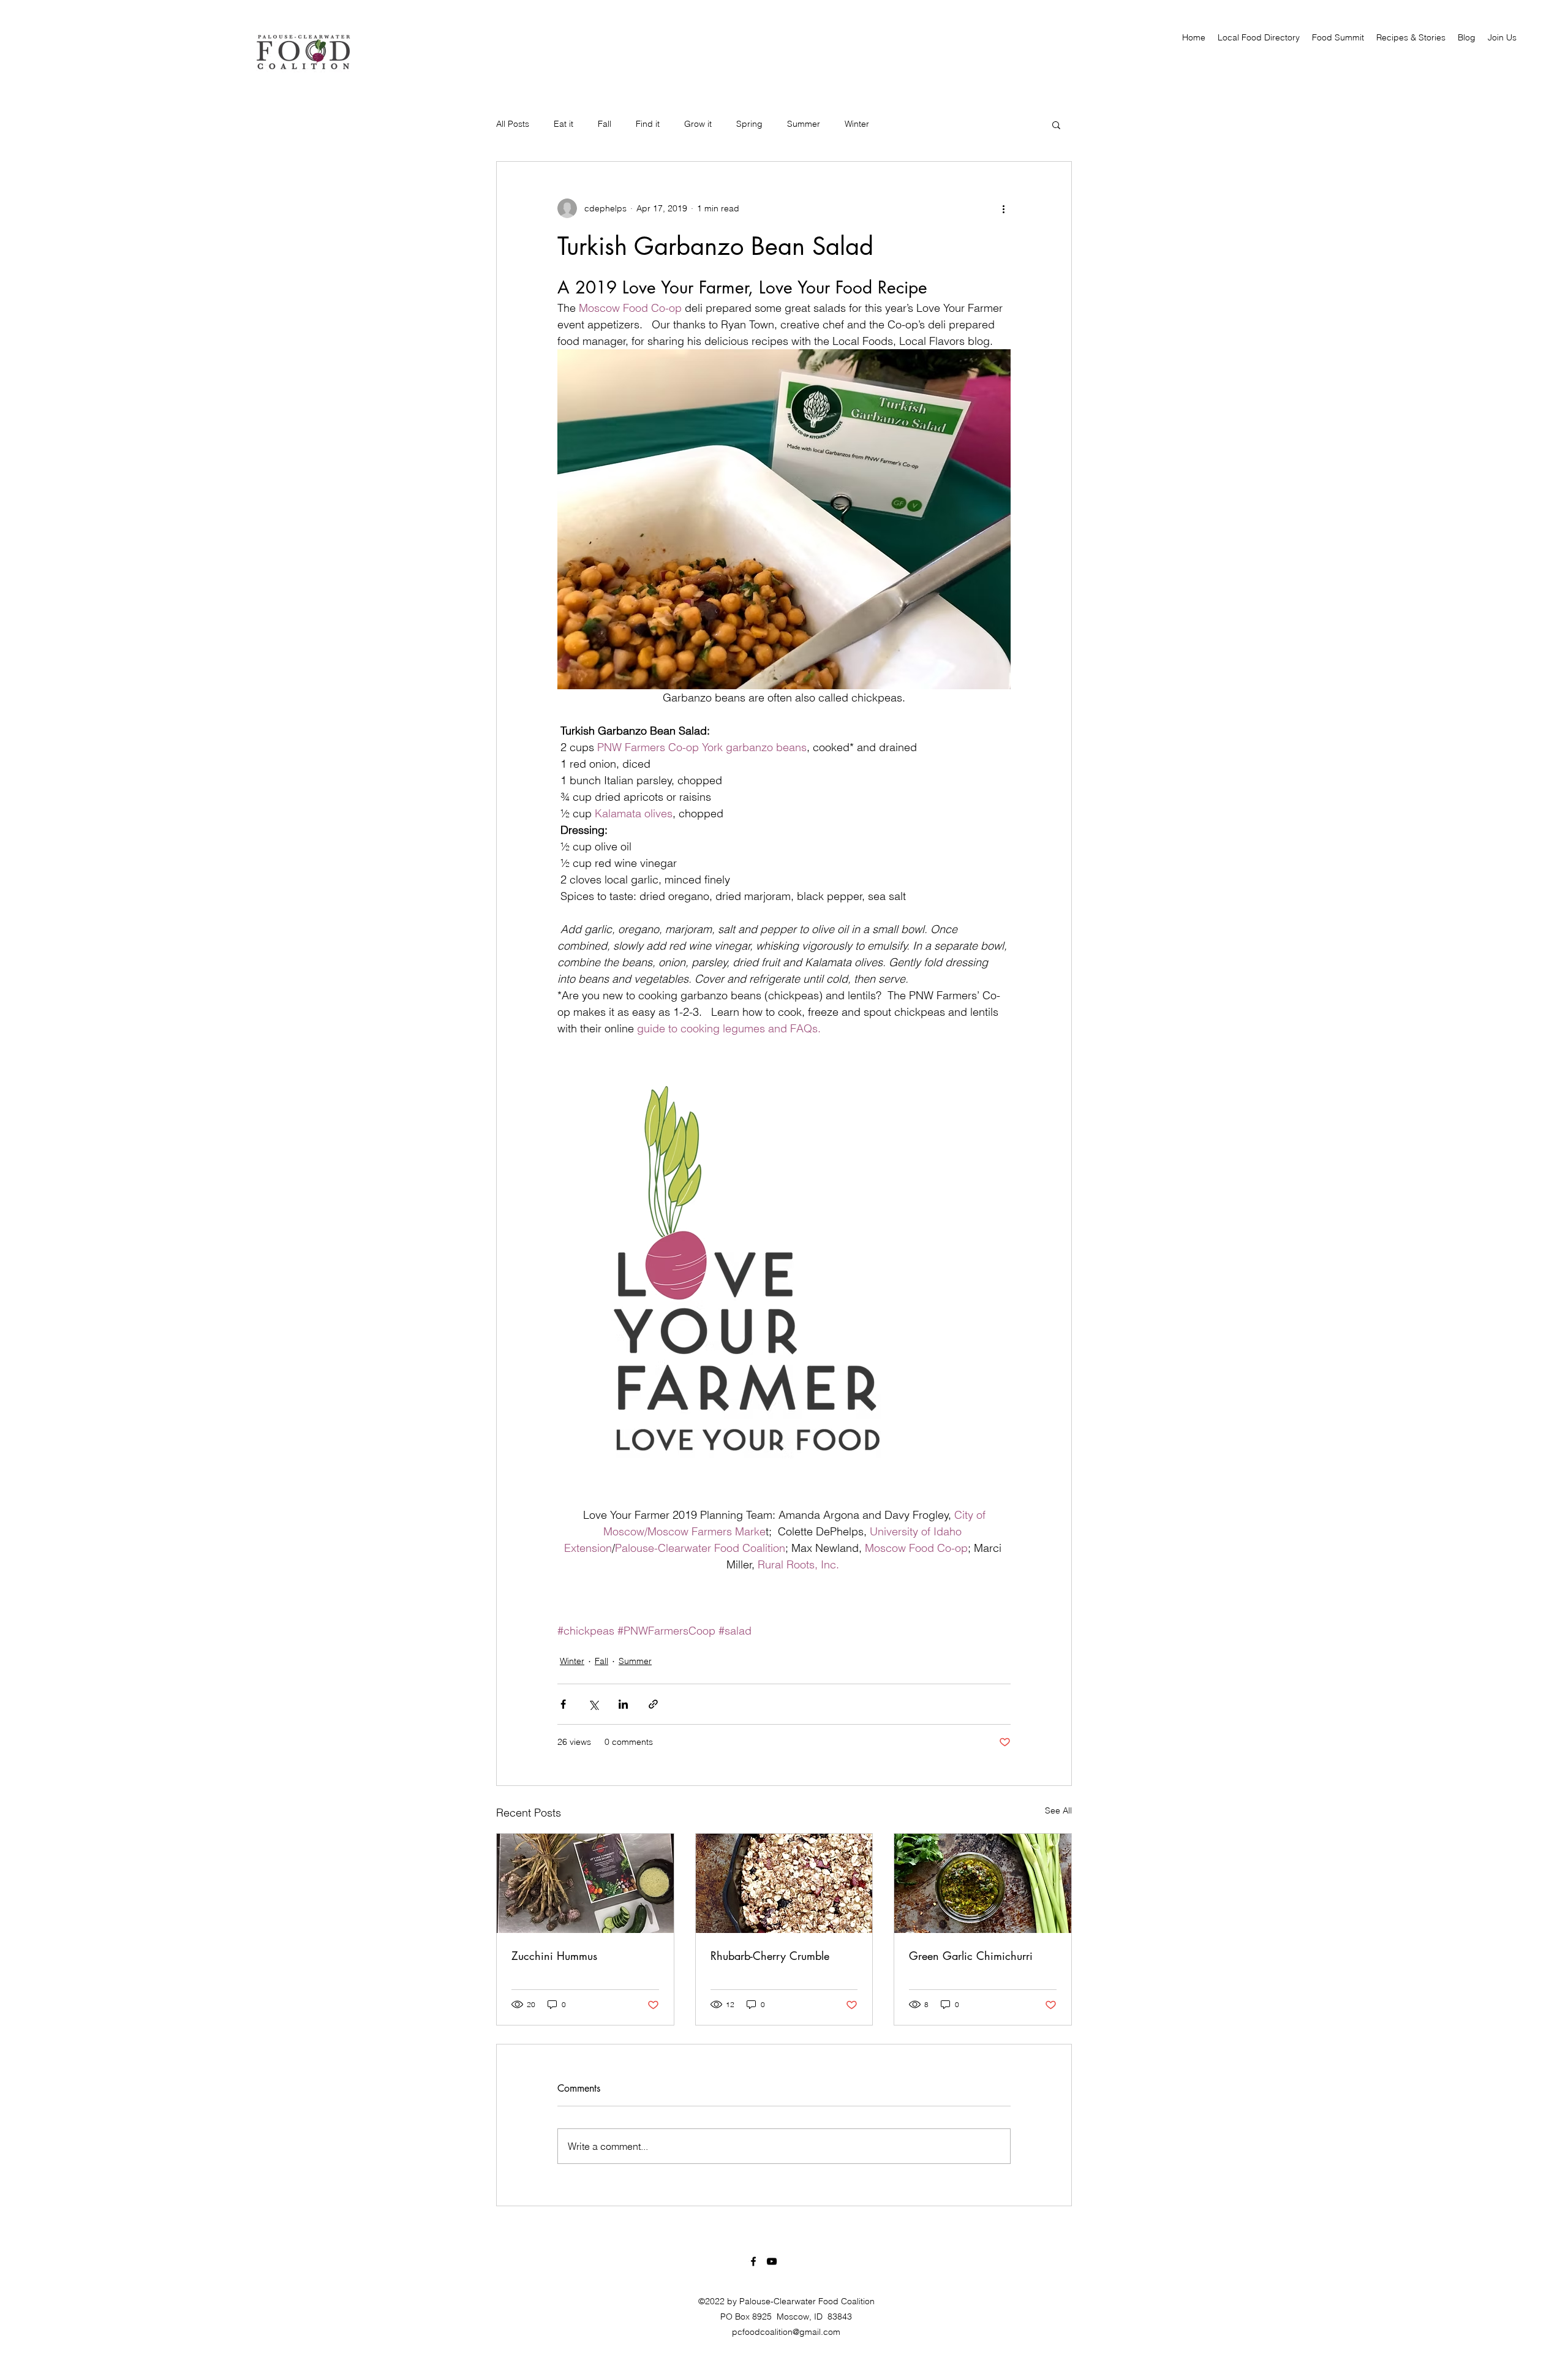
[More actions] (1003, 208)
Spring (749, 124)
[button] (1056, 124)
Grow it (698, 124)
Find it (648, 124)
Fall (605, 124)
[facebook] (753, 2261)
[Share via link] (653, 1704)
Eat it (563, 124)
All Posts (513, 124)
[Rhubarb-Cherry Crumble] (784, 1883)
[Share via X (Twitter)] (593, 1704)
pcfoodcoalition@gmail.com (786, 2332)
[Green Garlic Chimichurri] (983, 1883)
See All (1058, 1810)
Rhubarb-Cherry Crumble (770, 1956)
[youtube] (772, 2261)
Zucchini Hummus (554, 1956)
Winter (857, 124)
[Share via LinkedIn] (623, 1704)
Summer (804, 124)
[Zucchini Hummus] (585, 1883)
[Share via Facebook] (563, 1704)
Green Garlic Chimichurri (971, 1956)
